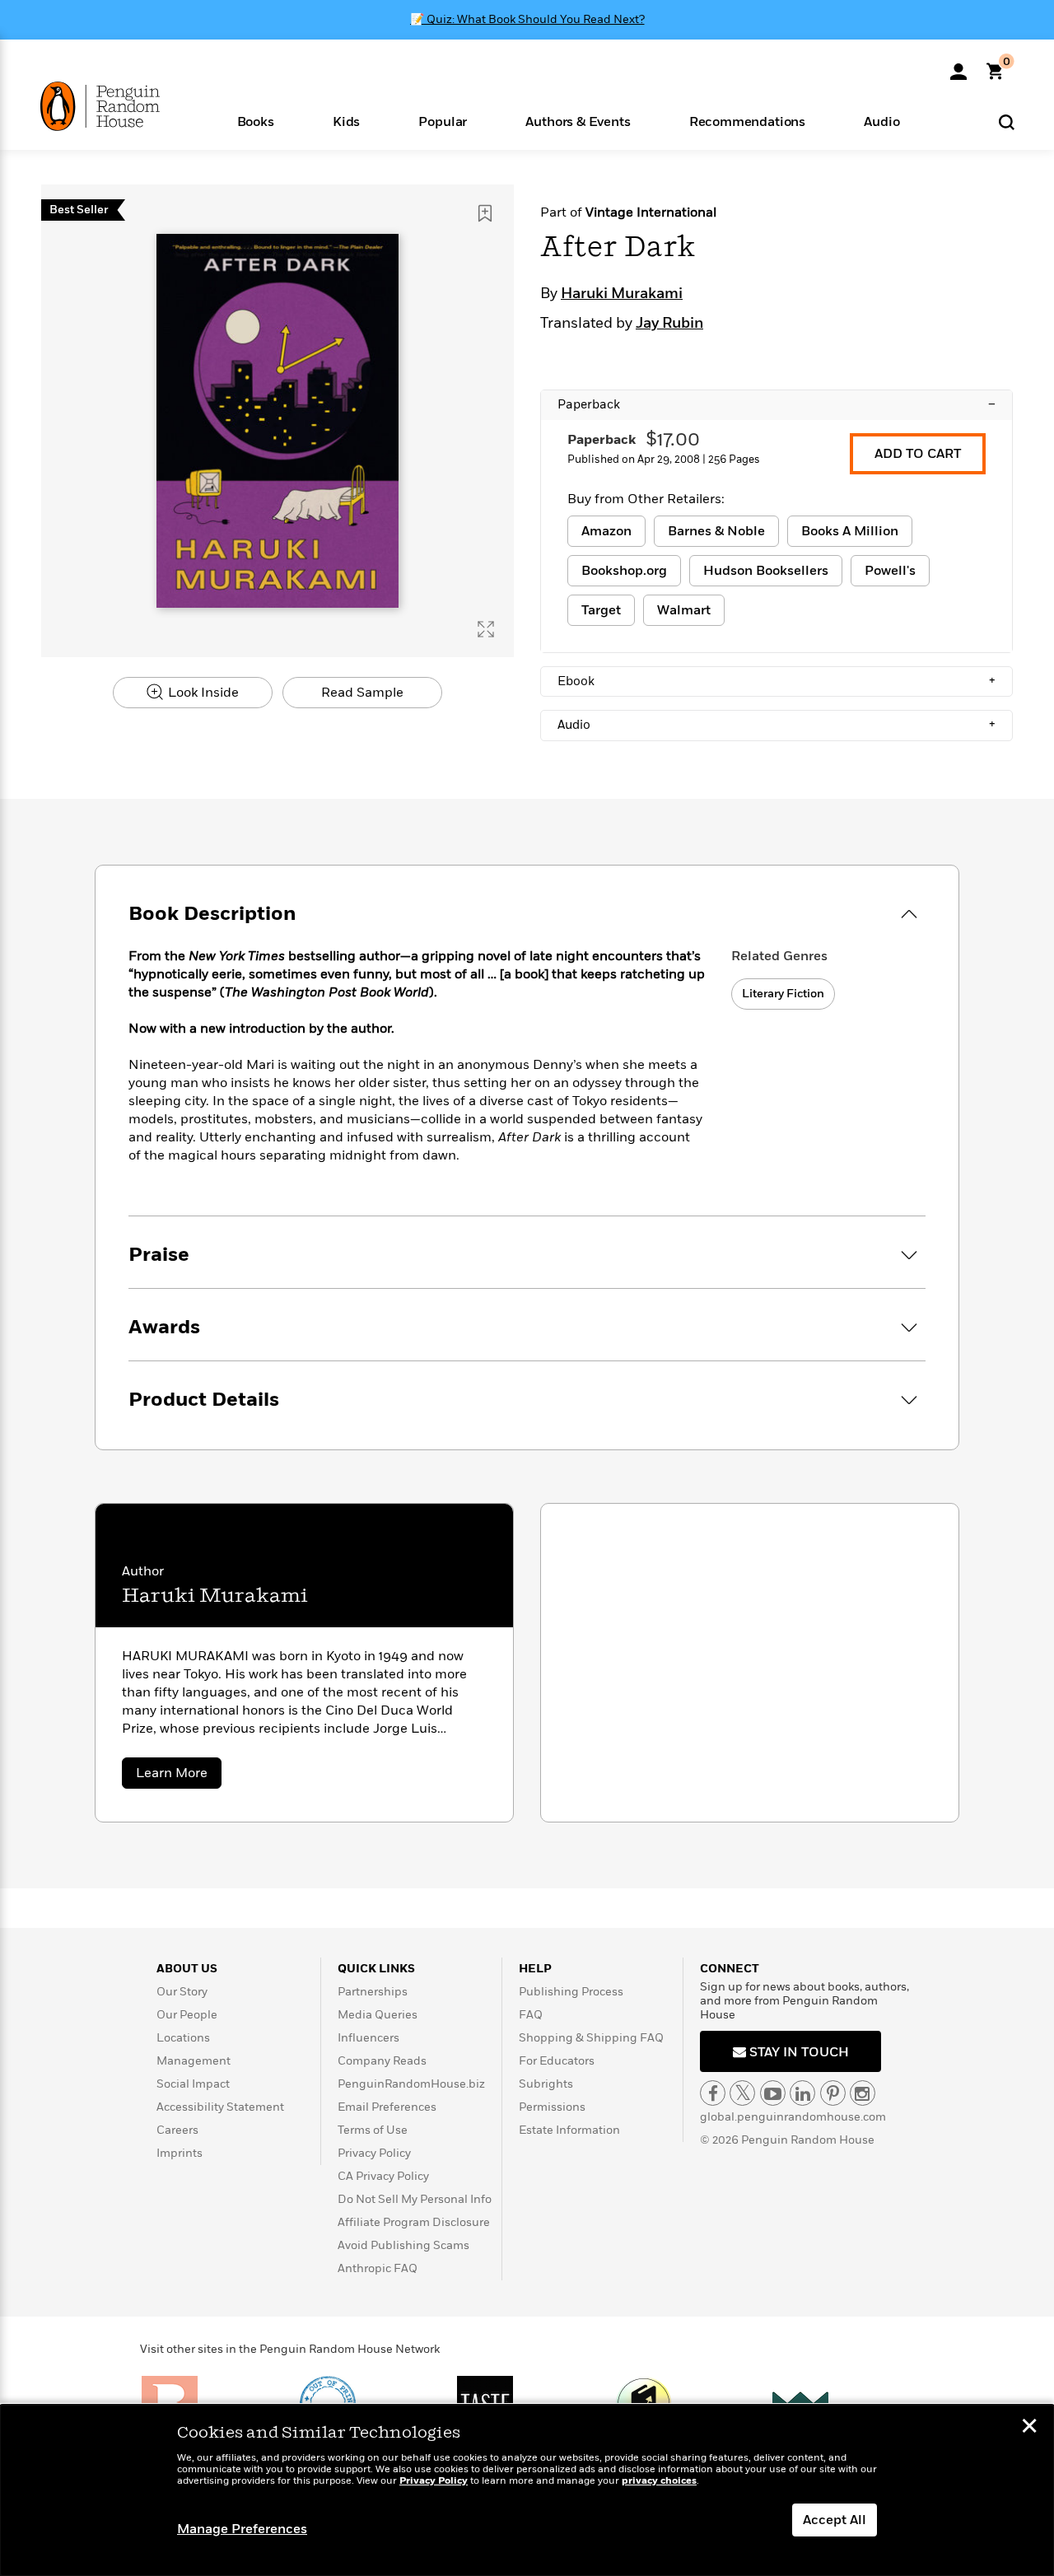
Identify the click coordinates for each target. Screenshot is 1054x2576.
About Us (187, 1969)
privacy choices (659, 2481)
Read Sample (362, 693)
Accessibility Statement (220, 2107)
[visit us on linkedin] (802, 2093)
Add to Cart (918, 454)
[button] (255, 121)
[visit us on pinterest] (833, 2093)
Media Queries (378, 2015)
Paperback (777, 404)
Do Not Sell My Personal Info (415, 2199)
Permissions (552, 2107)
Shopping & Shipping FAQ (591, 2038)
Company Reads (382, 2061)
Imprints (180, 2153)
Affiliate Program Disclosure (414, 2222)
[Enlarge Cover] (486, 629)
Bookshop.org (624, 571)
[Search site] (1007, 121)
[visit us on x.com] (742, 2093)
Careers (177, 2130)
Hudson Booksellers (766, 571)
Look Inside (202, 693)
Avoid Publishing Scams (403, 2245)
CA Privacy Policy (383, 2176)
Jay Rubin (669, 324)
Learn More (179, 1776)
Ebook (777, 681)
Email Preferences (387, 2107)
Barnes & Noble (716, 531)
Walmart (684, 610)
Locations (183, 2038)
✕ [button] (1029, 2428)
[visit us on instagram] (863, 2093)
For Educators (557, 2061)
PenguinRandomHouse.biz (411, 2084)
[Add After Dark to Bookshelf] (485, 213)
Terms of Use (373, 2130)
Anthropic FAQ (378, 2268)
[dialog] (527, 2490)
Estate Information (569, 2130)
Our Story (182, 1992)
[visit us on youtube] (773, 2093)
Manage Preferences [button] (242, 2529)
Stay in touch (797, 2052)
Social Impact (193, 2084)
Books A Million (850, 531)
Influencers (368, 2038)
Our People (187, 2015)
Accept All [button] (835, 2520)
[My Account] (958, 66)
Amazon (606, 531)
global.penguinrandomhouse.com (793, 2117)
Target (601, 610)
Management (194, 2061)
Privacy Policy (374, 2153)
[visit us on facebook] (713, 2093)
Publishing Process (571, 1992)
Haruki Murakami (622, 294)
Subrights (546, 2084)
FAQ (531, 2015)
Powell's (890, 571)
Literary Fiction (783, 994)
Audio (777, 725)
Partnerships (373, 1992)
